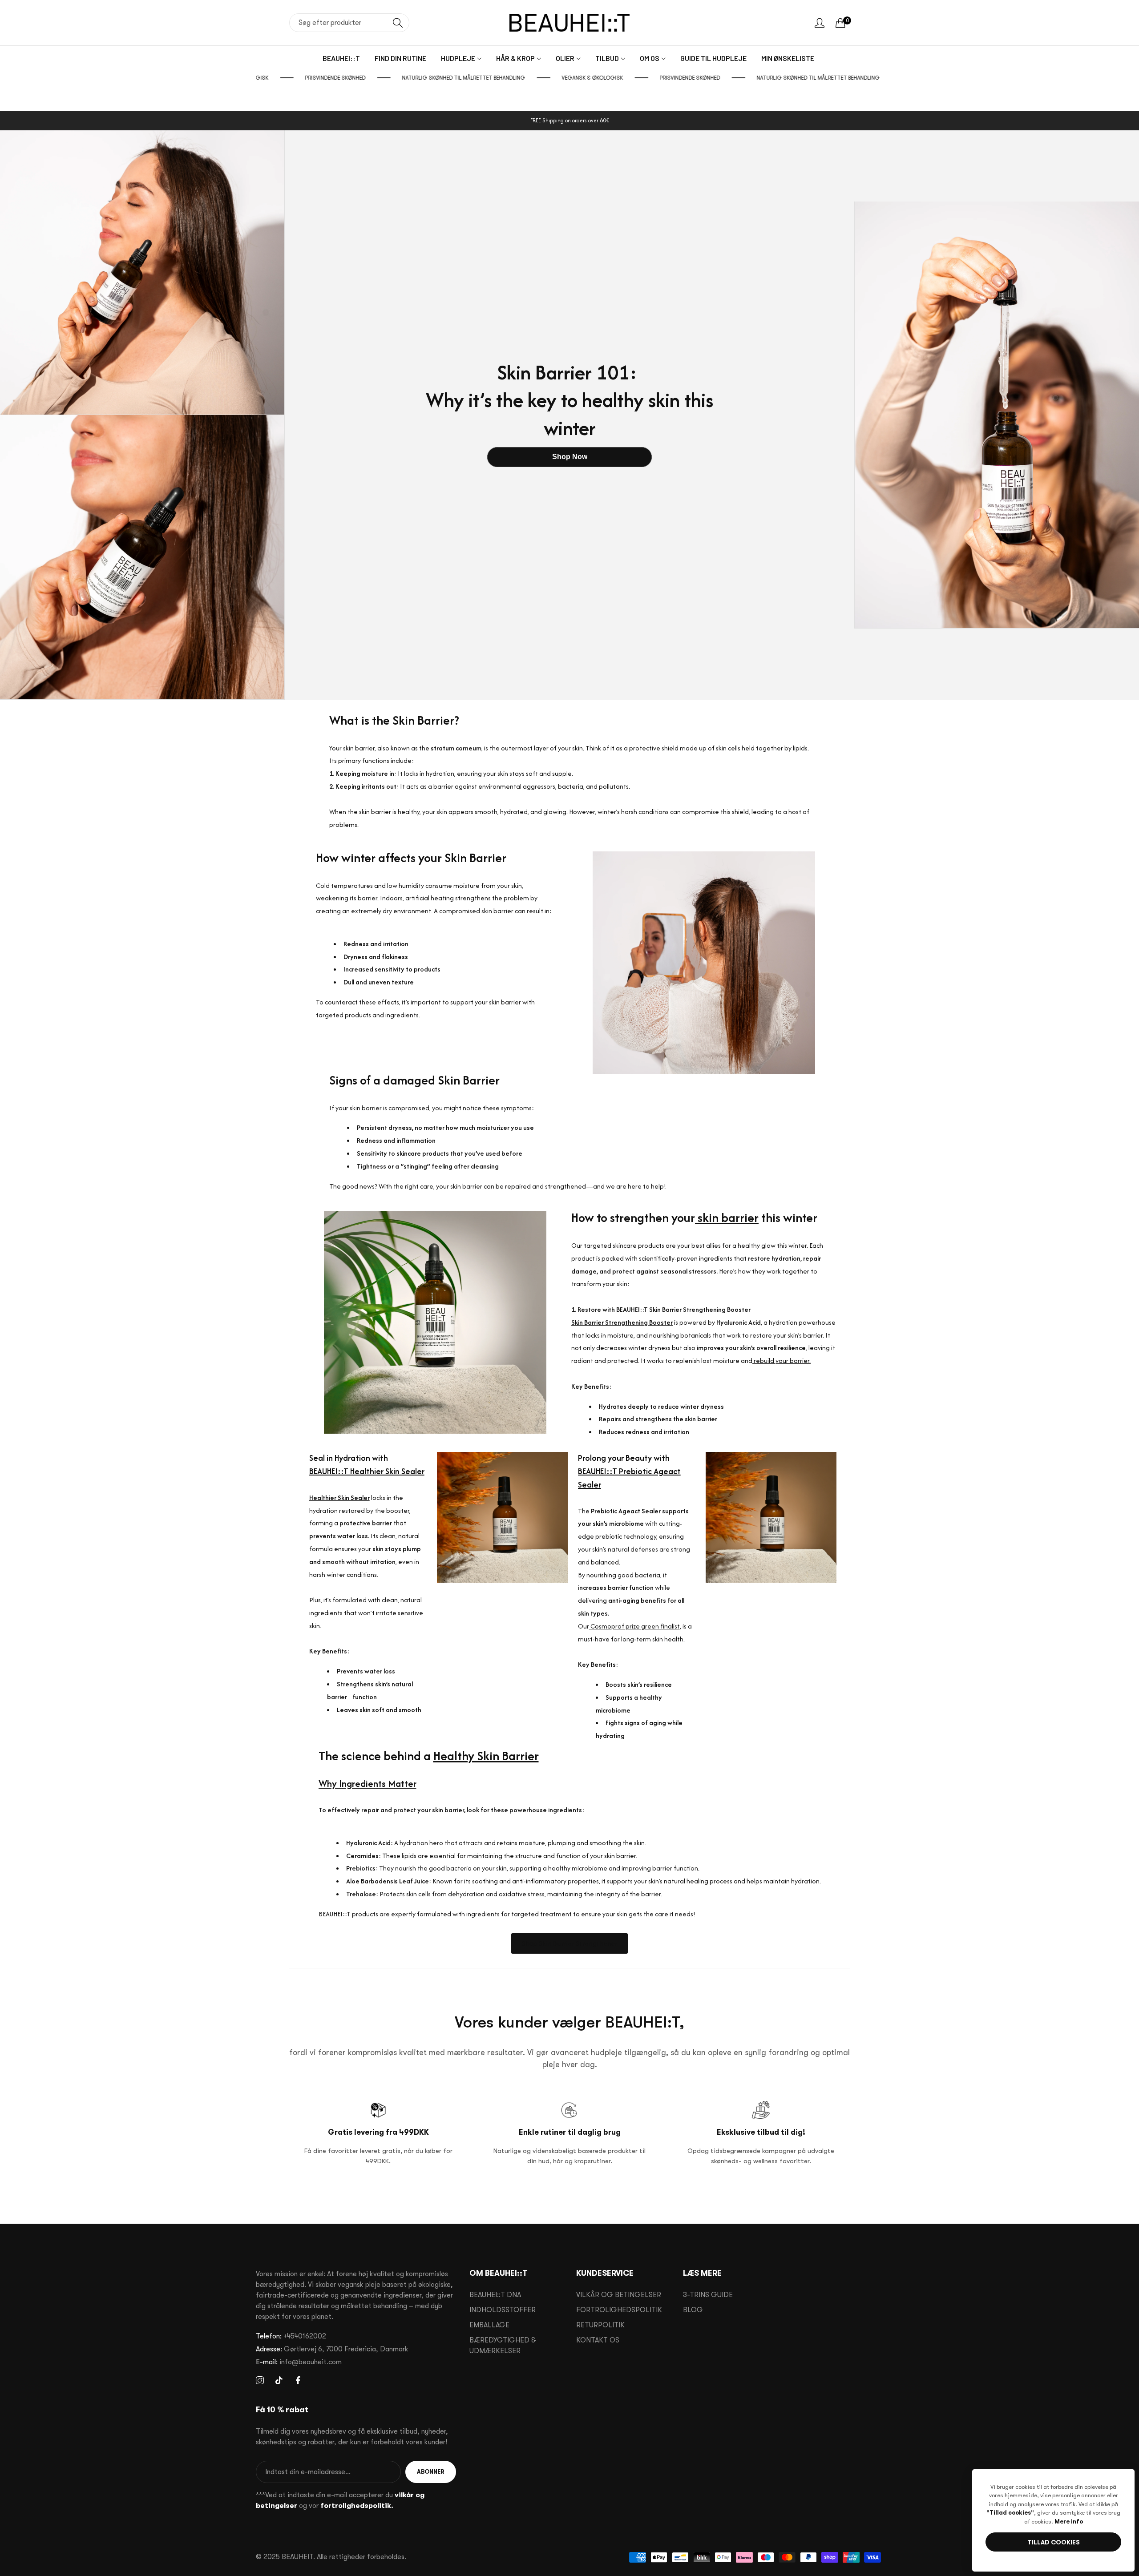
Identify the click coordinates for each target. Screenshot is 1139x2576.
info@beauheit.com (299, 2362)
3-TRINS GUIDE (708, 2295)
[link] (299, 78)
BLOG (693, 2310)
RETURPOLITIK (600, 2325)
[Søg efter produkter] (398, 23)
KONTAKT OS (598, 2340)
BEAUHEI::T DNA (495, 2295)
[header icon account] (820, 23)
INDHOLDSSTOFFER (503, 2310)
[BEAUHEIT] (569, 23)
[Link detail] (260, 2381)
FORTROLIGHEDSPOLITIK (619, 2310)
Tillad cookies (1054, 2542)
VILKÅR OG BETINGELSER (619, 2295)
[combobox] (349, 23)
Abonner (431, 2472)
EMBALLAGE (489, 2325)
